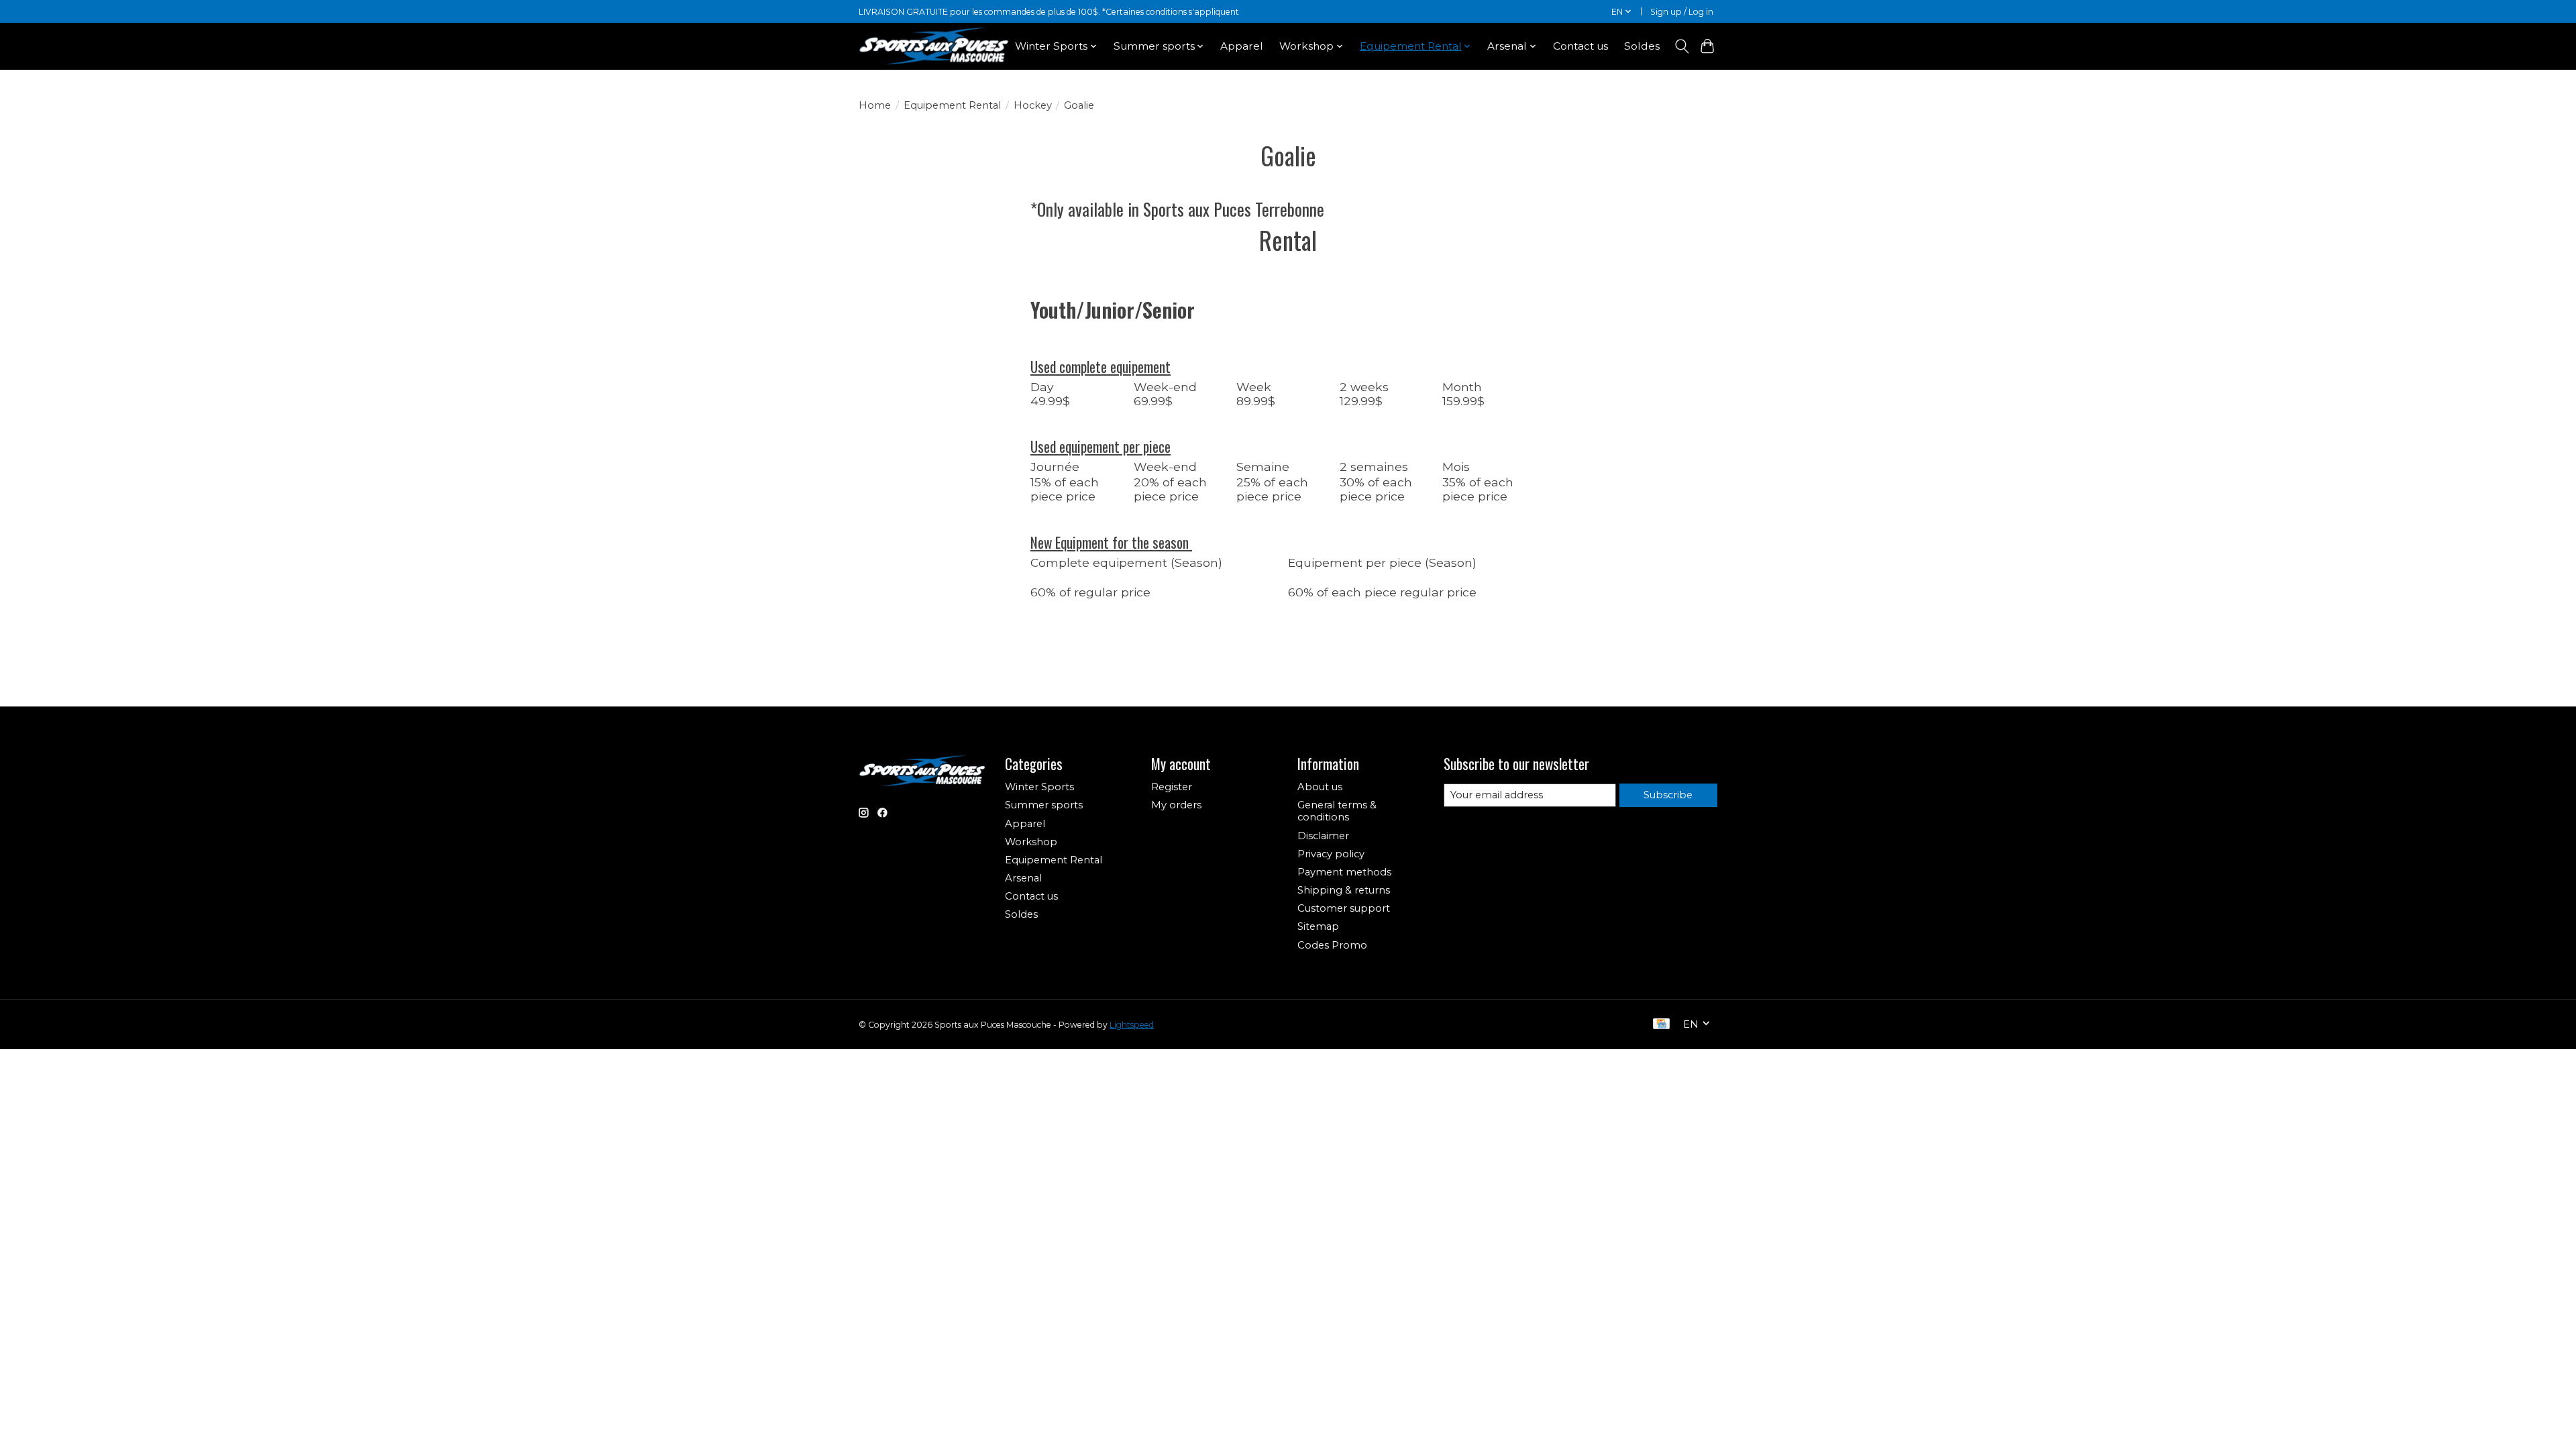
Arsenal (1023, 878)
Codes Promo (1332, 945)
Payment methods (1344, 872)
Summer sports (1044, 805)
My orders (1176, 805)
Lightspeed (1132, 1025)
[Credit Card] (1661, 1025)
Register (1172, 787)
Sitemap (1318, 926)
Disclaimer (1323, 836)
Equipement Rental (952, 105)
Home (875, 105)
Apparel (1242, 46)
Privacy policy (1331, 854)
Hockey (1033, 105)
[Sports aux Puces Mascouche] (934, 46)
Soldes (1642, 46)
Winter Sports (1039, 787)
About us (1320, 787)
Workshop (1031, 842)
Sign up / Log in (1682, 12)
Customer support (1344, 908)
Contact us (1580, 46)
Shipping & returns (1344, 890)
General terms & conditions (1337, 811)
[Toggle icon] (1681, 46)
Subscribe (1668, 795)
